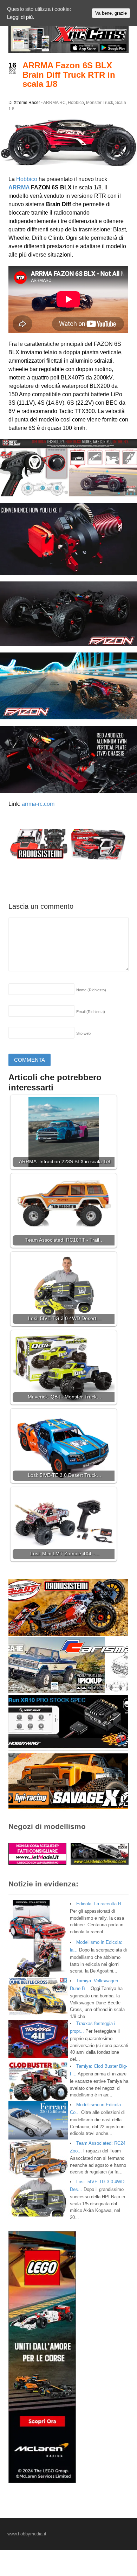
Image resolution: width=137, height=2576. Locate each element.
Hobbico (76, 103)
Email (91, 1012)
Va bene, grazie (111, 13)
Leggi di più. (21, 17)
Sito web (83, 1033)
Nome (91, 990)
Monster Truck (100, 103)
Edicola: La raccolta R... (101, 1904)
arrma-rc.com (38, 804)
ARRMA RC (54, 103)
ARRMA (19, 187)
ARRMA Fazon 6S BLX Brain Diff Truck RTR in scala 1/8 (69, 75)
